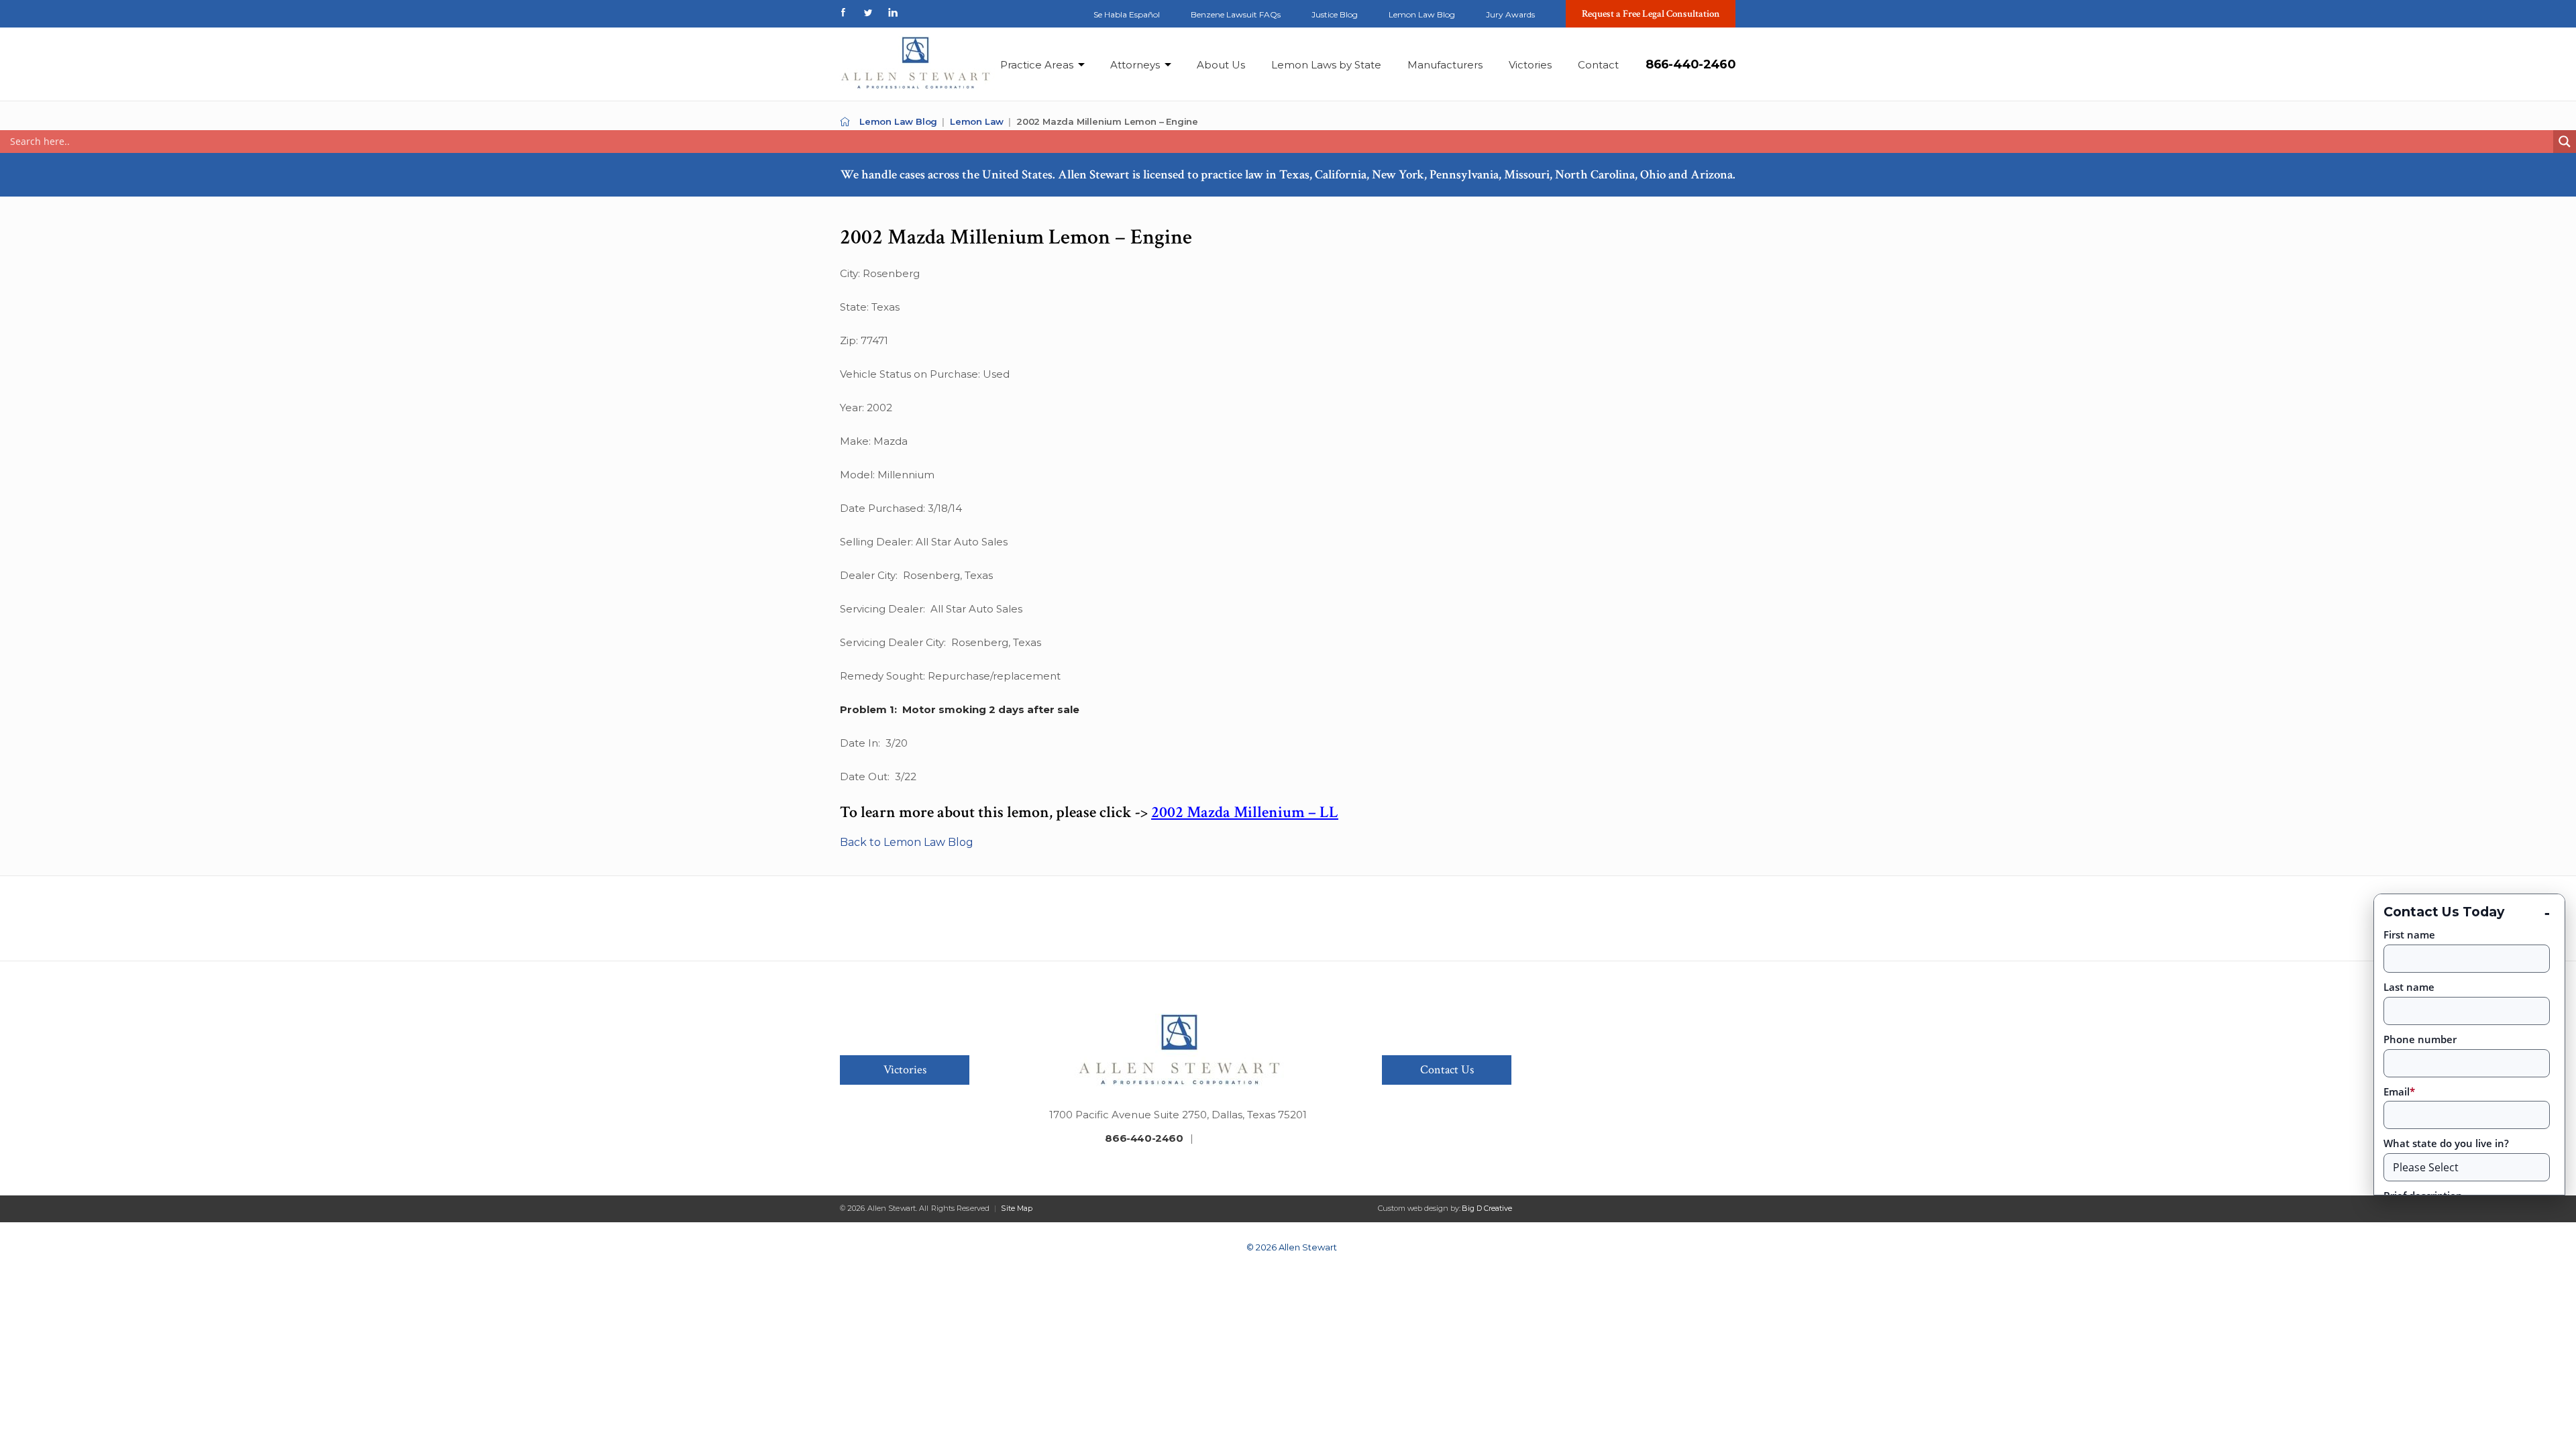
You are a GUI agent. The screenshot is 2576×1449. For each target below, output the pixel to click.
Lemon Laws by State (1326, 65)
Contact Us (1447, 1070)
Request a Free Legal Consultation (1651, 14)
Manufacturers (1445, 65)
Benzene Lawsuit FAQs (1236, 14)
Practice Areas (1037, 65)
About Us (1221, 65)
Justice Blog (1335, 14)
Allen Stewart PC (845, 122)
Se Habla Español (1127, 14)
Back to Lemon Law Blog (907, 842)
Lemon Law (977, 121)
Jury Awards (1510, 14)
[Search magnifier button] (2565, 142)
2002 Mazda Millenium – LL (1245, 812)
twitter (868, 12)
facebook (843, 12)
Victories (1530, 65)
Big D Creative (1487, 1208)
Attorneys (1135, 65)
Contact (1598, 65)
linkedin (893, 12)
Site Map (1017, 1208)
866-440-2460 (1690, 64)
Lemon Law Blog (1422, 14)
